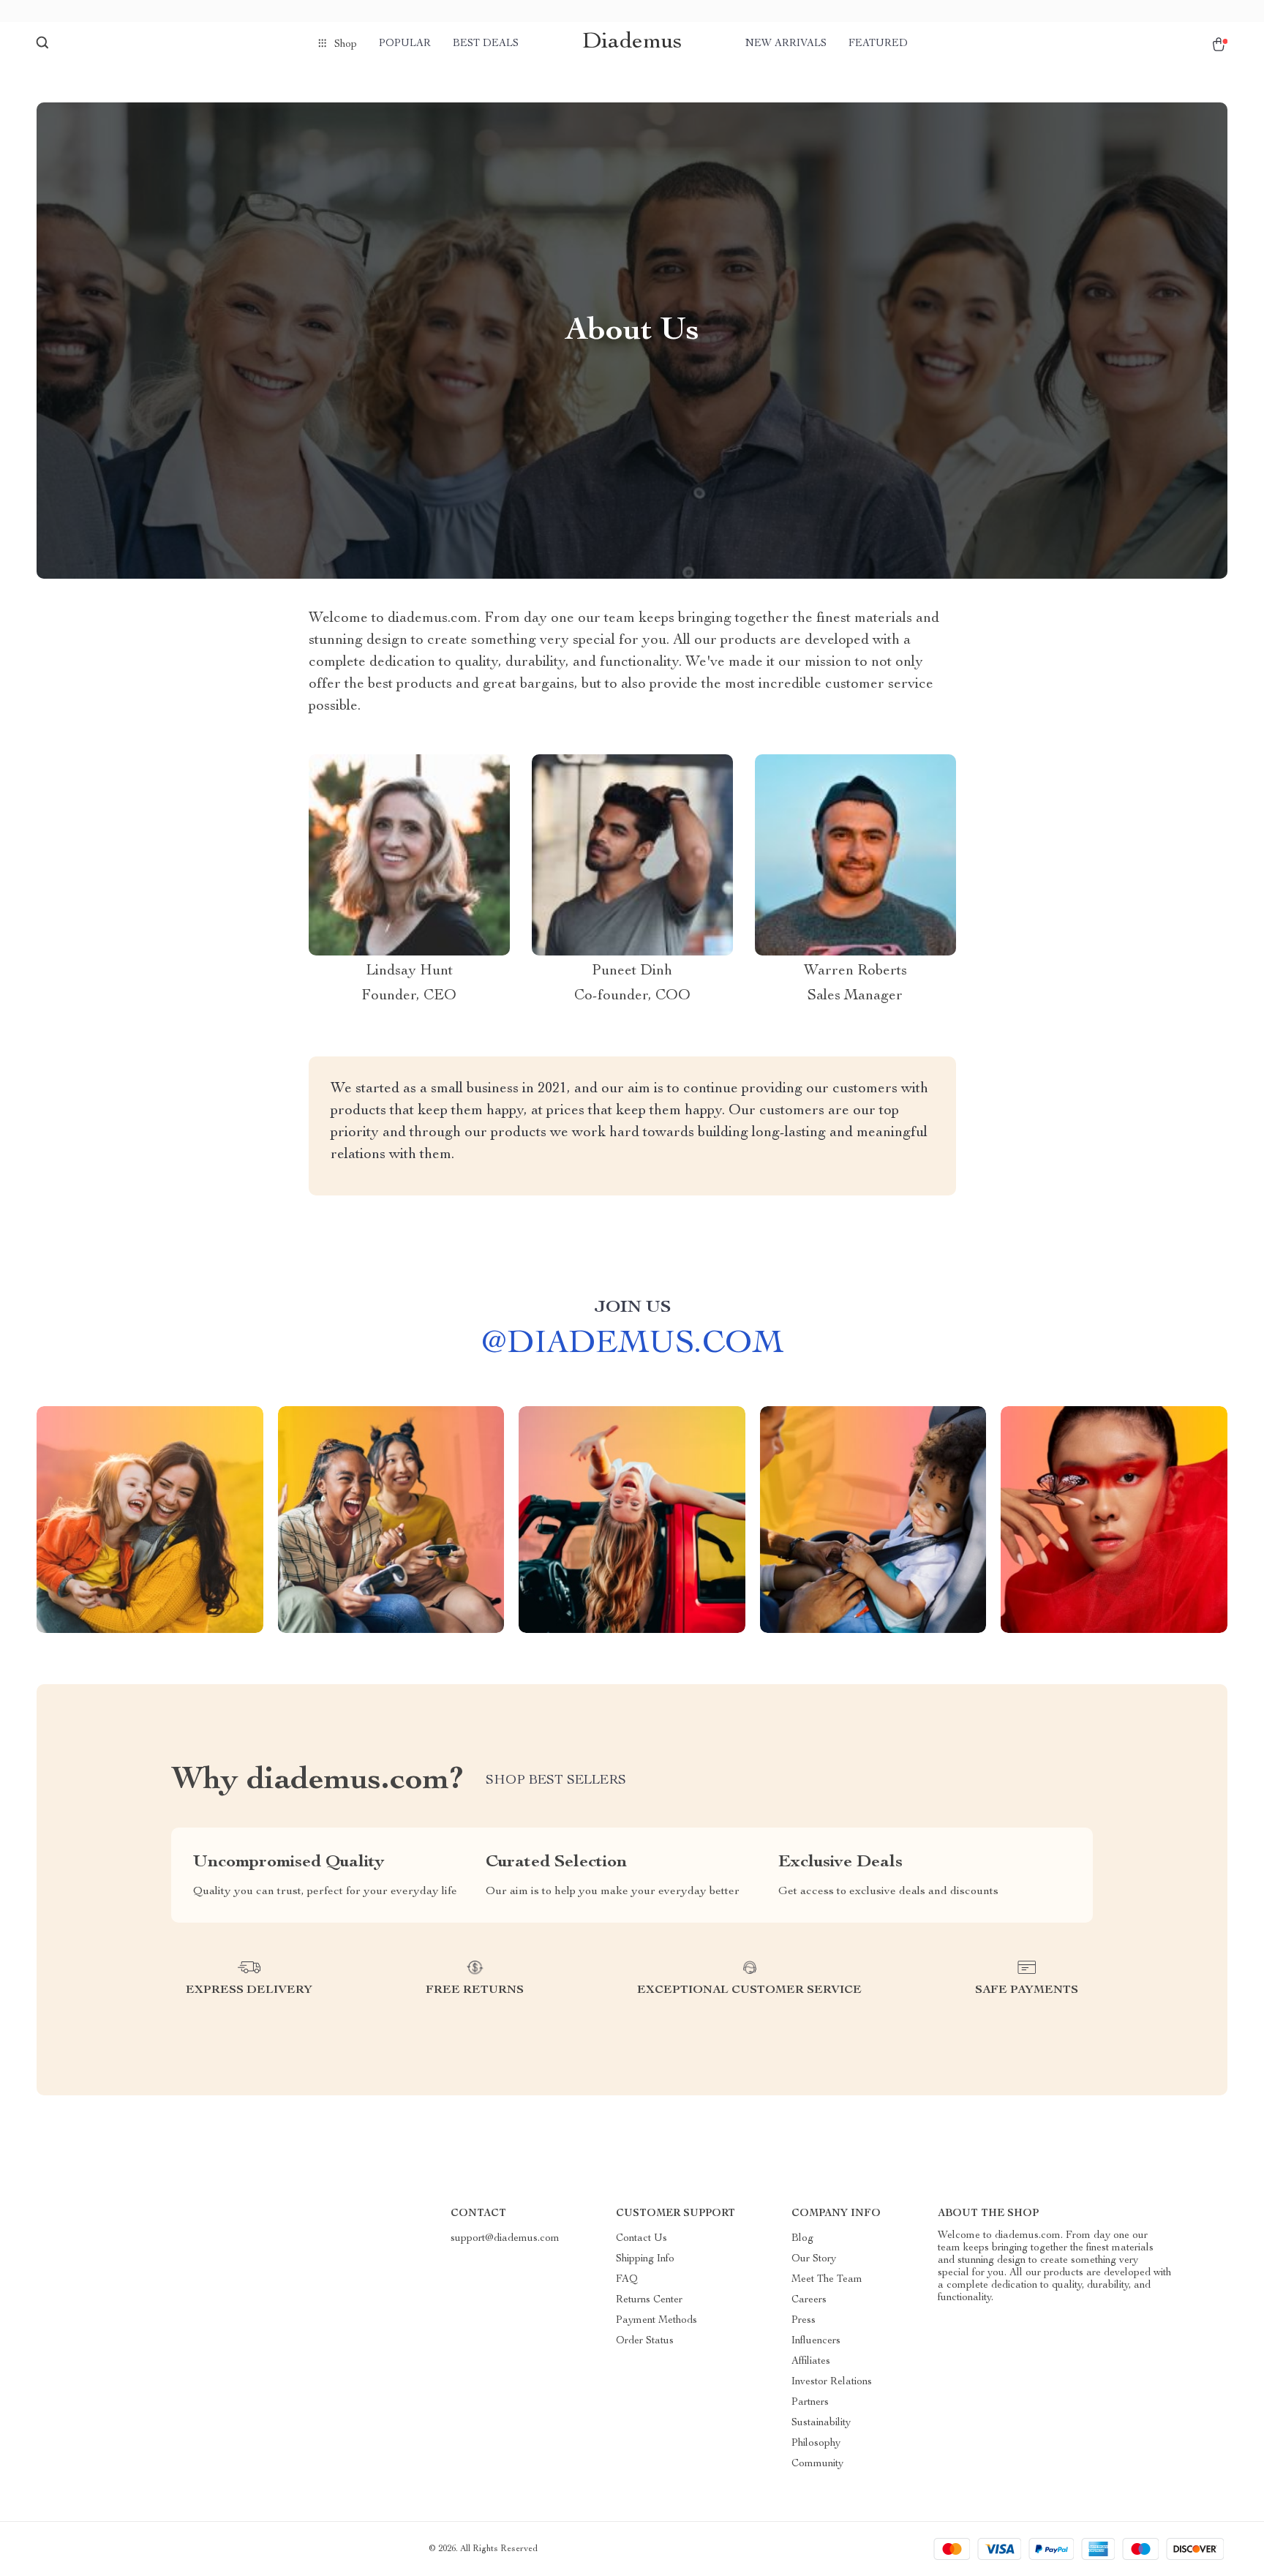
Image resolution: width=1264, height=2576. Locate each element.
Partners (810, 2403)
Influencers (816, 2341)
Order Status (645, 2341)
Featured (878, 44)
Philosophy (816, 2444)
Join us (632, 1308)
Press (804, 2321)
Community (817, 2464)
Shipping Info (645, 2259)
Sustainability (821, 2423)
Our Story (814, 2259)
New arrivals (786, 44)
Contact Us (642, 2239)
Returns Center (649, 2300)
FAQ (627, 2280)
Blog (802, 2239)
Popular (405, 44)
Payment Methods (657, 2321)
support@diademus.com (505, 2239)
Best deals (486, 44)
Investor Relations (832, 2382)
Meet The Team (827, 2280)
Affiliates (811, 2362)
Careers (809, 2300)
